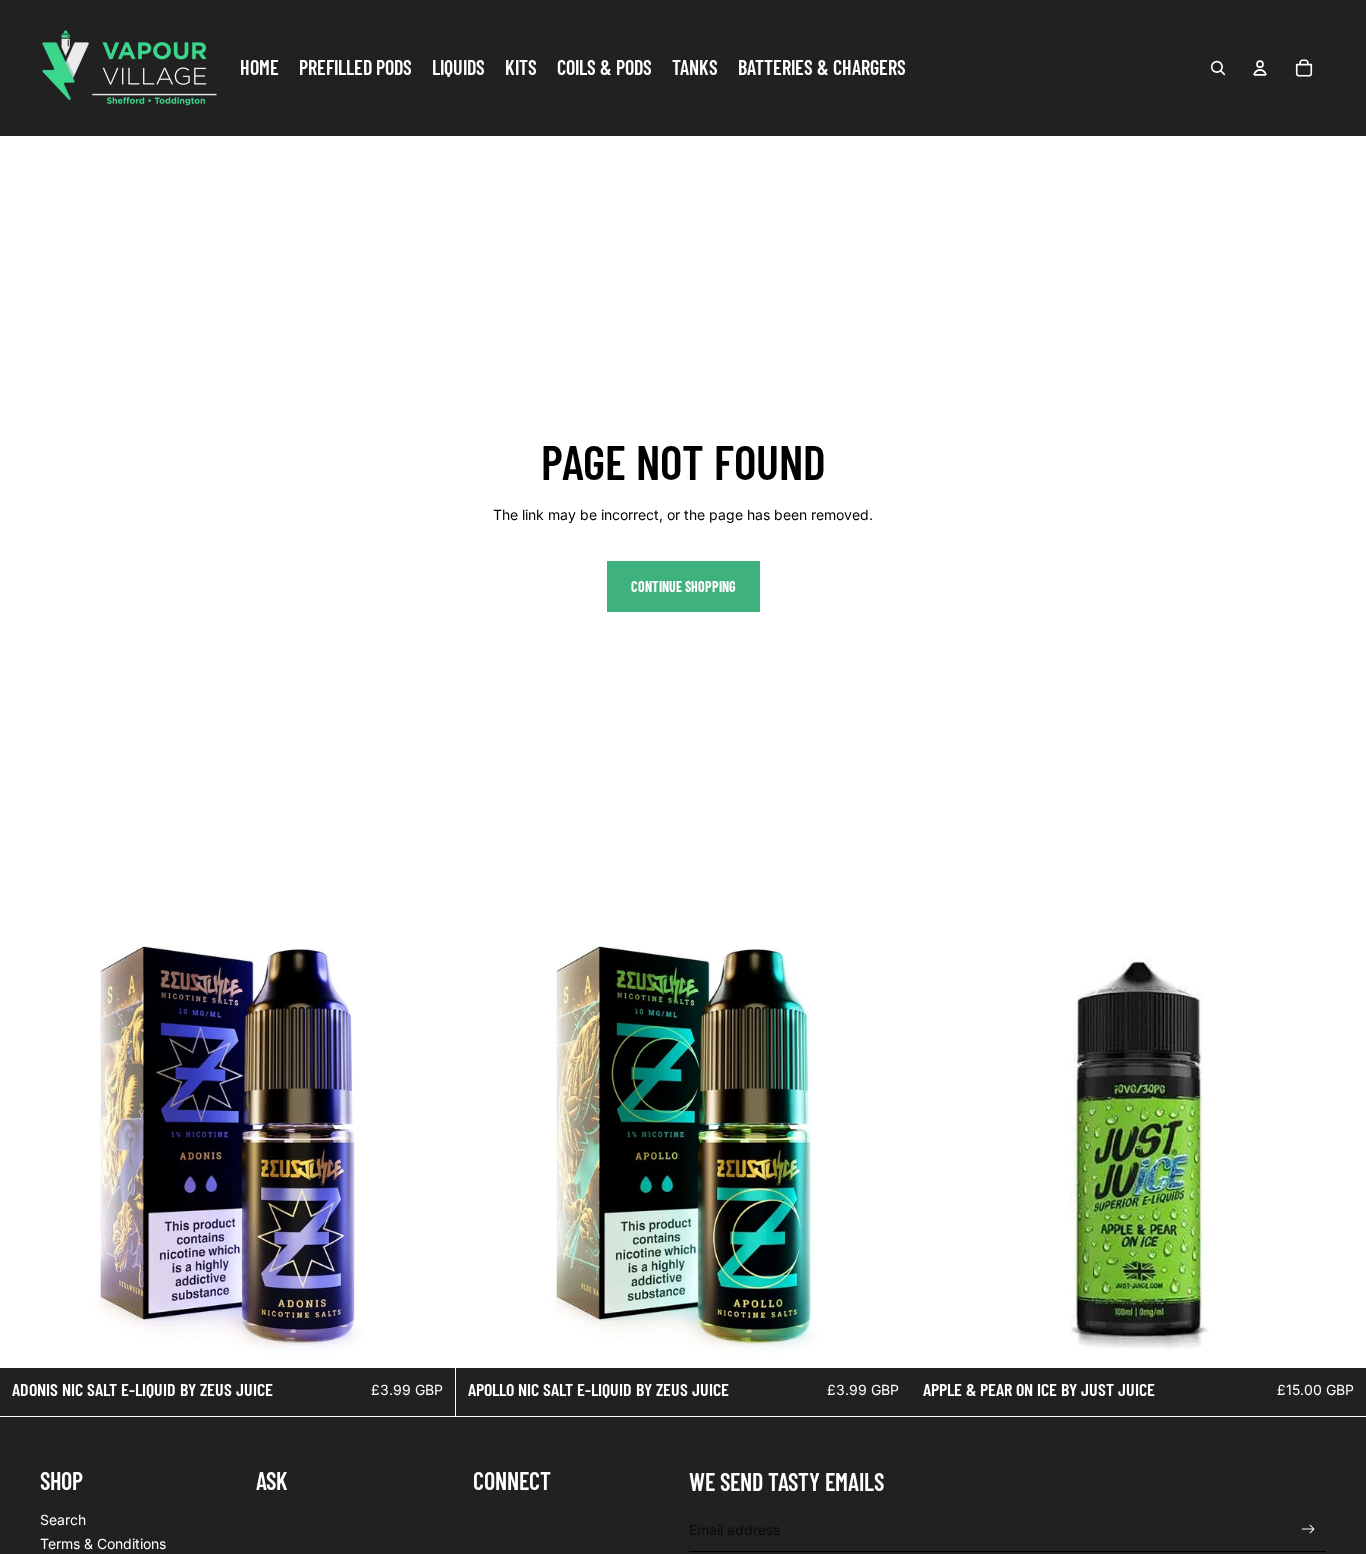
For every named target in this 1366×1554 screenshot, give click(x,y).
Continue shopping (683, 586)
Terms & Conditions (103, 1543)
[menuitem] (259, 68)
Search (63, 1519)
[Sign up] (1308, 1529)
